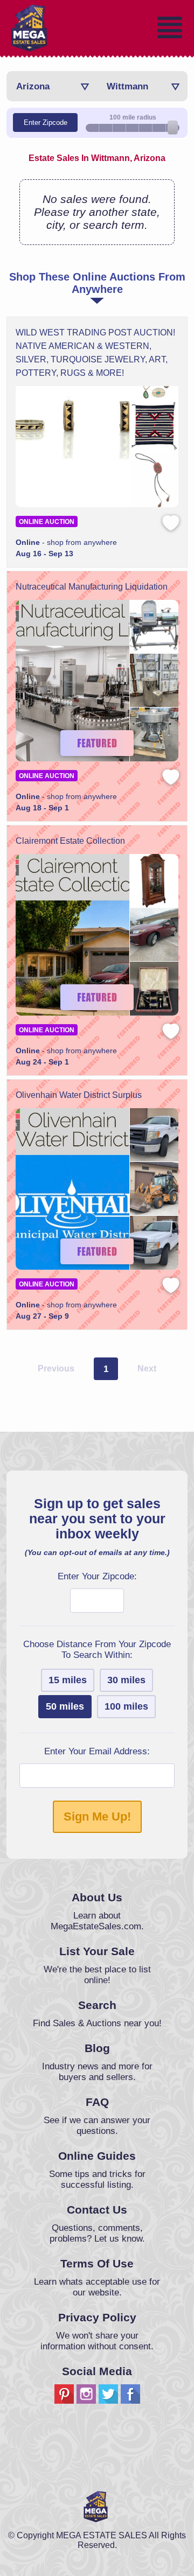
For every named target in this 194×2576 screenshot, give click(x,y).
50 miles (65, 1706)
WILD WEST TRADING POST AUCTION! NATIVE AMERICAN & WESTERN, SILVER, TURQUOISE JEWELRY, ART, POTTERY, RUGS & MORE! (95, 353)
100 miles (126, 1706)
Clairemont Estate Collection (70, 841)
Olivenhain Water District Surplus (79, 1095)
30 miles (126, 1680)
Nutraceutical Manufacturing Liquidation (92, 587)
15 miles (68, 1680)
